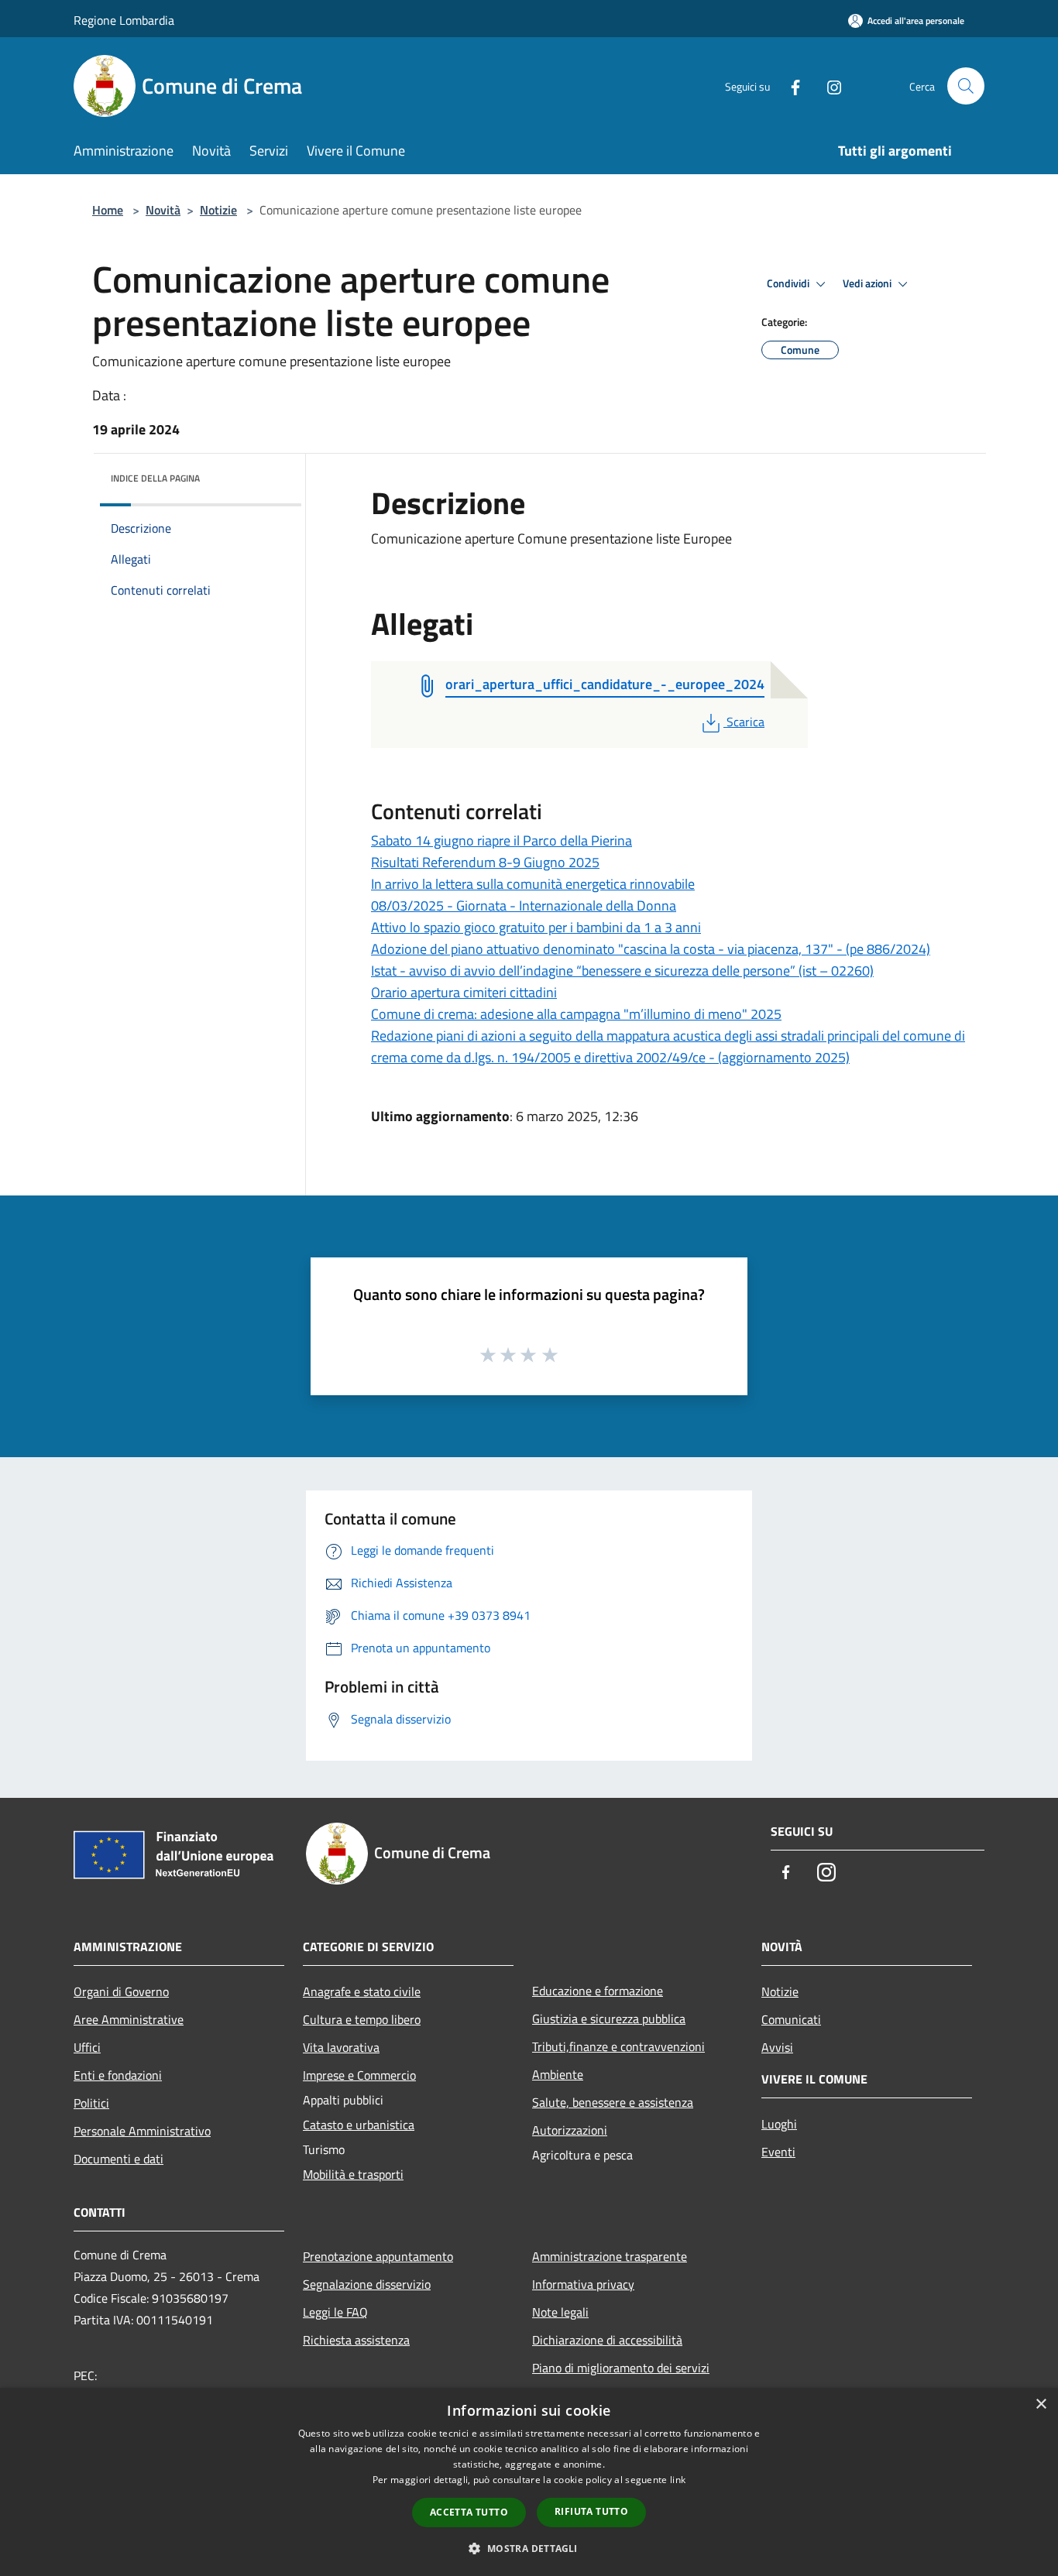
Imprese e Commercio (359, 2075)
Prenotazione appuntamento (378, 2256)
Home (108, 210)
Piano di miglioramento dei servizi (621, 2368)
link (678, 2480)
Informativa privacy (583, 2284)
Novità (163, 210)
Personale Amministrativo (142, 2131)
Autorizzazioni (570, 2130)
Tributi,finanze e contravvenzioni (618, 2046)
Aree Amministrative (129, 2019)
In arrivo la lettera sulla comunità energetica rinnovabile (533, 884)
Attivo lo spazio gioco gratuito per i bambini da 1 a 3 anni (536, 927)
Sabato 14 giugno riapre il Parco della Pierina (502, 840)
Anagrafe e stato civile (362, 1991)
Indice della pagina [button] (155, 478)
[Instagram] (828, 86)
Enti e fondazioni (118, 2075)
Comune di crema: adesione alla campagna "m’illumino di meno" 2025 (576, 1014)
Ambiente (558, 2074)
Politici (91, 2103)
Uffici (87, 2047)
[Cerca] (966, 86)
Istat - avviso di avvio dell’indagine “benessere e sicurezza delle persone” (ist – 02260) (622, 971)
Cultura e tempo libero (362, 2019)
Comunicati (791, 2019)
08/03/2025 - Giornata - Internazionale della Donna (524, 906)
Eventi (778, 2152)
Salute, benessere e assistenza (613, 2102)
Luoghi (779, 2124)
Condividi (789, 283)
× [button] (1041, 2404)
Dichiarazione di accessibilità (607, 2340)
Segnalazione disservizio (367, 2284)
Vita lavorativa (341, 2047)
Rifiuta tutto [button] (591, 2511)
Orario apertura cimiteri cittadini (464, 992)
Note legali (560, 2312)
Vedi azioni (868, 283)
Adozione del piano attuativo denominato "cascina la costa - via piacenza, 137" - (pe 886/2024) (651, 949)
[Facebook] (789, 86)
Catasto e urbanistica (359, 2125)
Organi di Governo (121, 1991)
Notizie (218, 210)
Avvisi (777, 2047)
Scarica (745, 722)
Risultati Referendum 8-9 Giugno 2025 (485, 862)
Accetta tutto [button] (469, 2512)
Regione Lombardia (124, 20)
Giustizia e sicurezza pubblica (609, 2019)
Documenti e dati (119, 2159)
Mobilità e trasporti (353, 2174)
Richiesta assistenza (356, 2340)
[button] (529, 2548)
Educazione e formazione (598, 1991)
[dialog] (529, 2482)
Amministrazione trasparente (610, 2256)
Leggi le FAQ (335, 2312)
